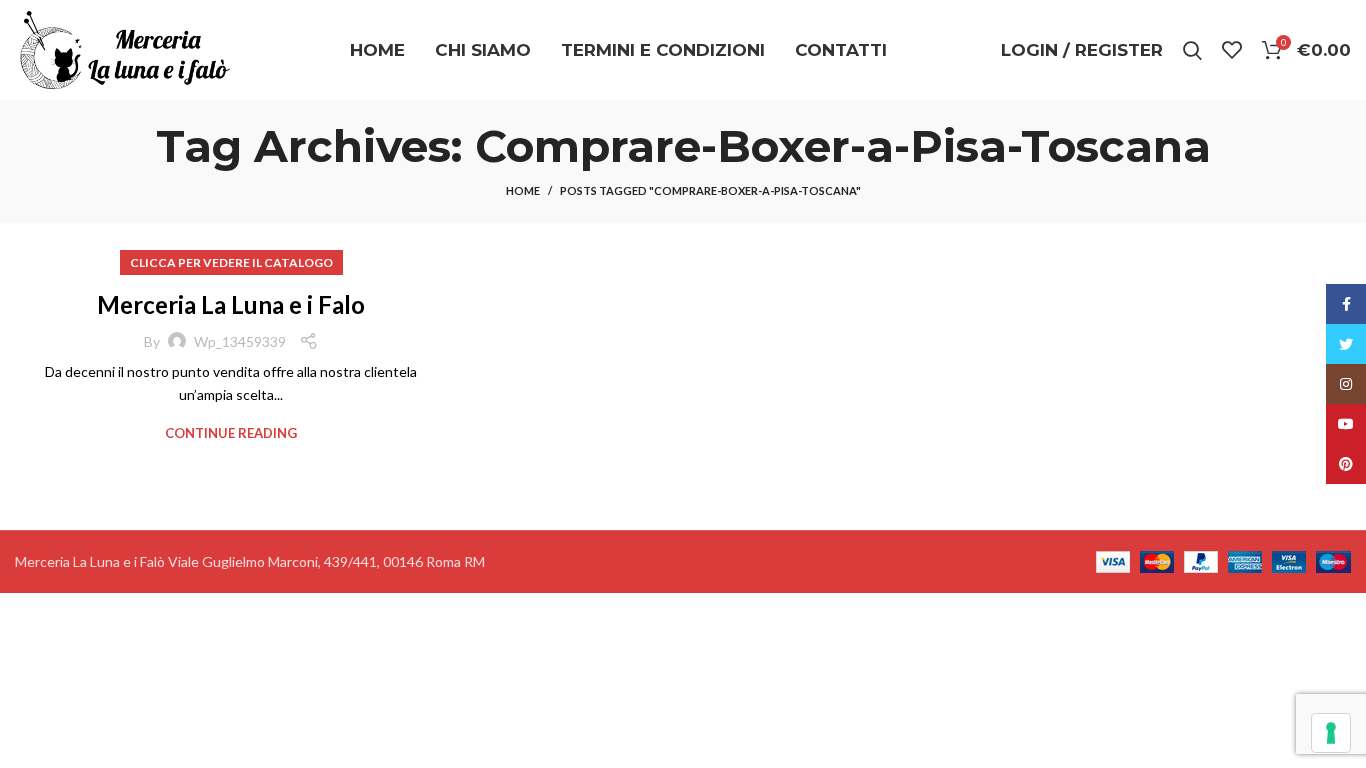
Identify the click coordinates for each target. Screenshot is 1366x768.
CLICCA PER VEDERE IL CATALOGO (231, 262)
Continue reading (231, 433)
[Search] (1192, 50)
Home (523, 190)
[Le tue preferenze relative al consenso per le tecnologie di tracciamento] (1331, 733)
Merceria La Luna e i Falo (231, 304)
